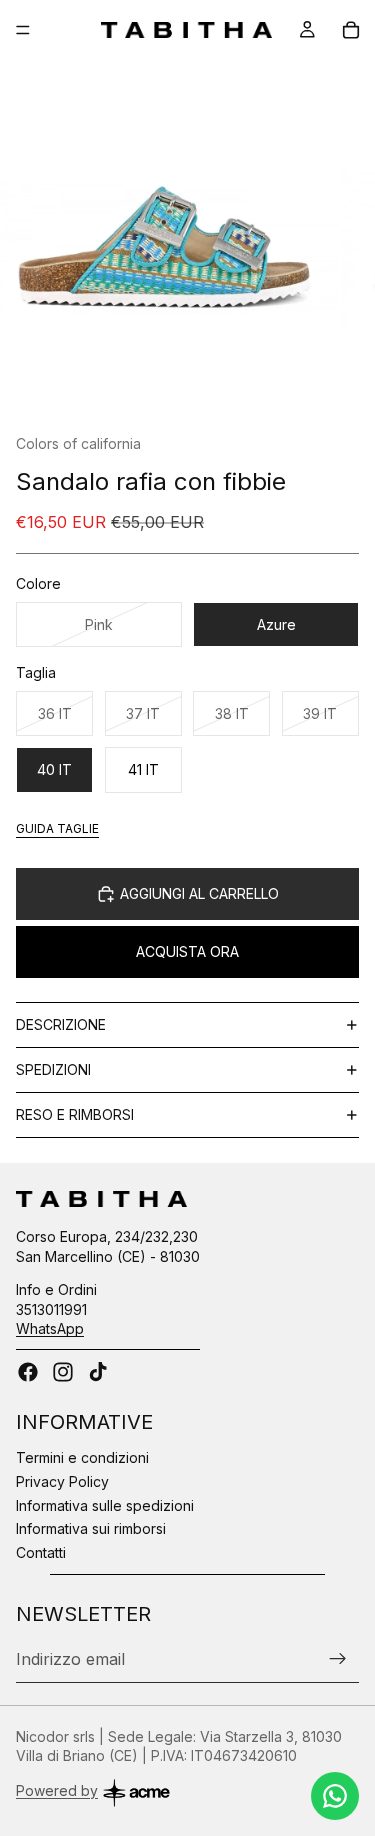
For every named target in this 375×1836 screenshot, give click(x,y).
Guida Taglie (57, 828)
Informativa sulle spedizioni (105, 1505)
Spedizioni (53, 1069)
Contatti (41, 1552)
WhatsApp (50, 1328)
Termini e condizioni (82, 1457)
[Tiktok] (98, 1372)
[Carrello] (351, 30)
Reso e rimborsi (75, 1114)
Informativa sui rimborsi (91, 1528)
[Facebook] (28, 1372)
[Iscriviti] (338, 1659)
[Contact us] (335, 1796)
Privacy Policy (62, 1481)
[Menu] (23, 30)
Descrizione (61, 1024)
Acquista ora (187, 951)
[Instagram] (63, 1372)
